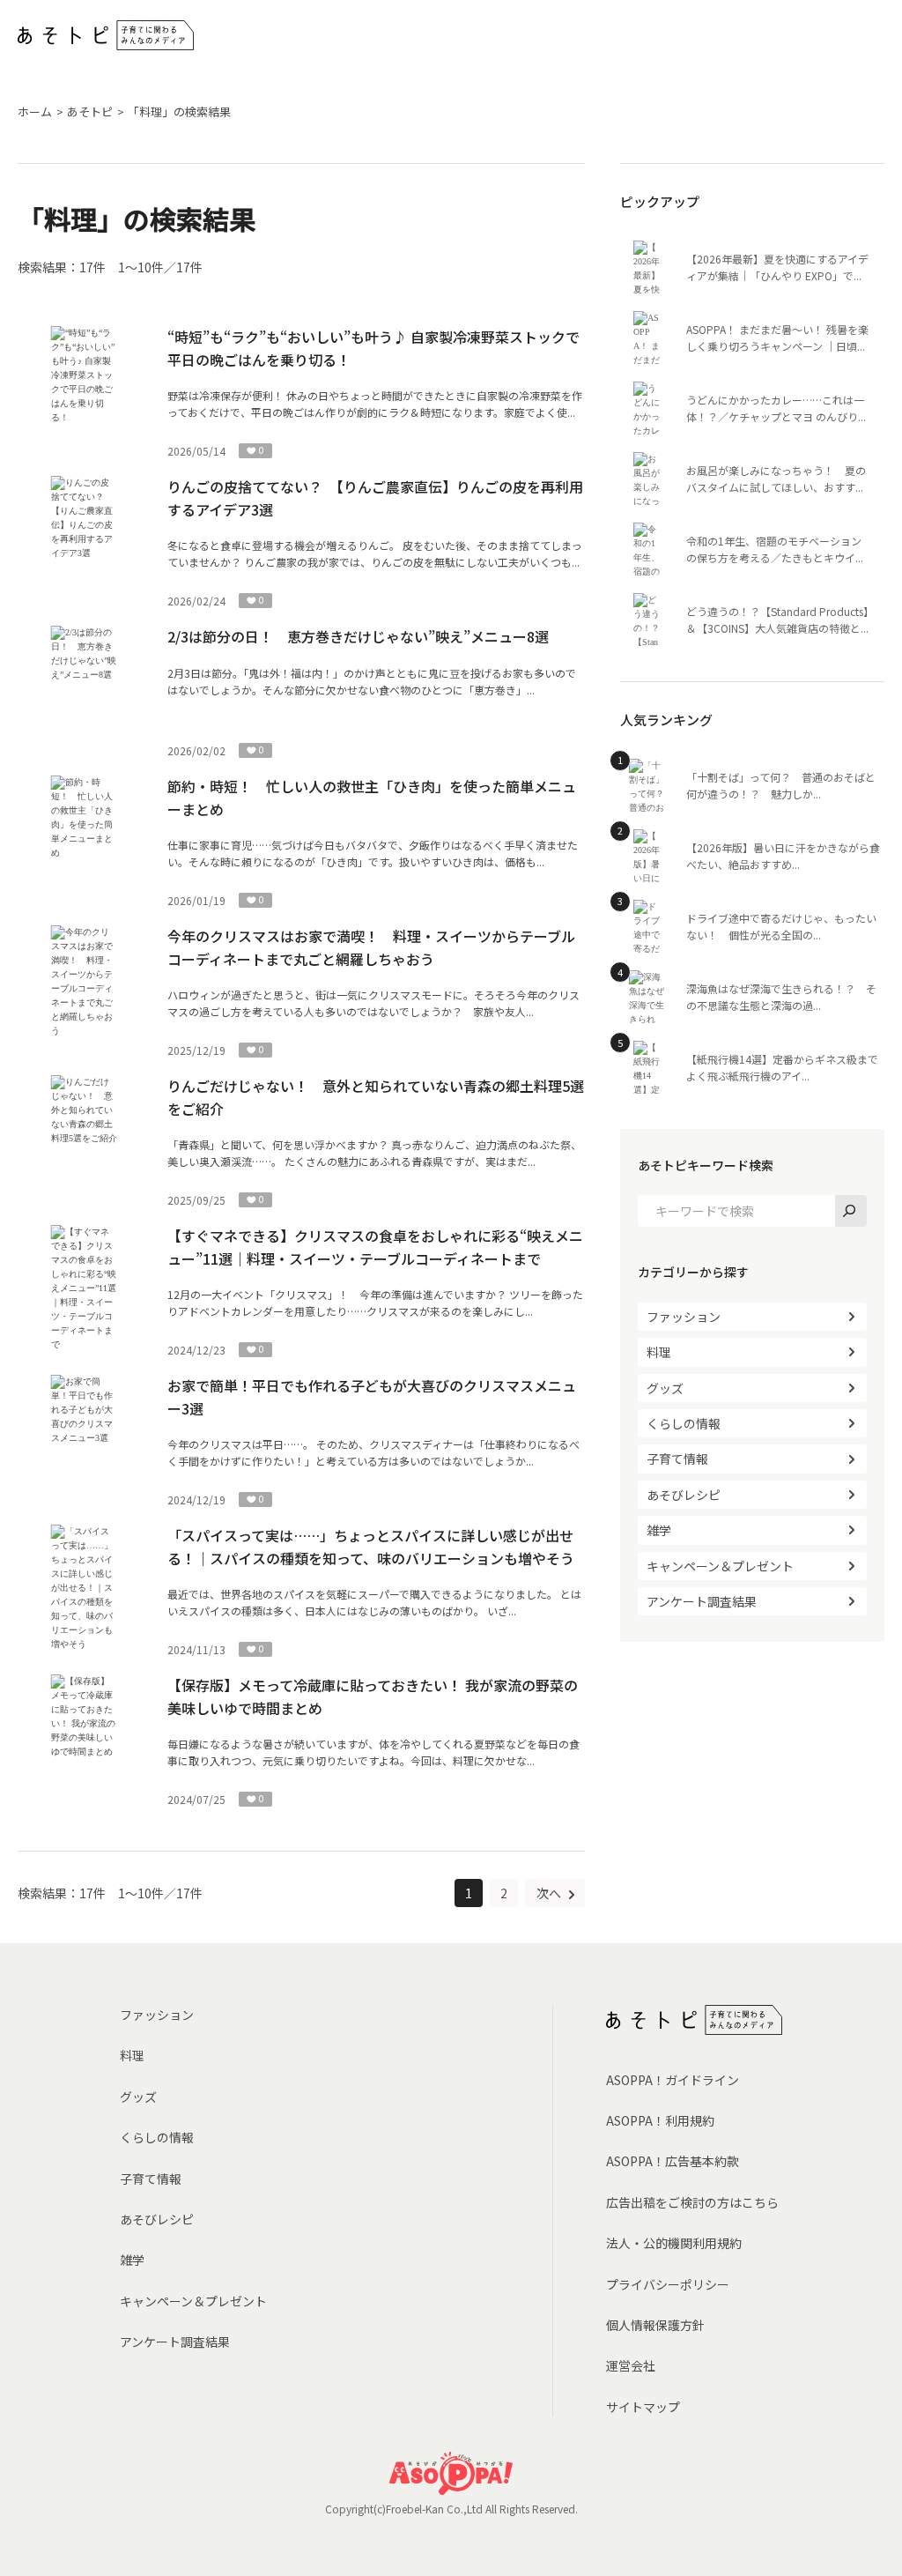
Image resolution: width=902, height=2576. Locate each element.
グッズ (665, 1388)
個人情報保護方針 (655, 2325)
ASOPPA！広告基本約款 (673, 2161)
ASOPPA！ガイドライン (673, 2080)
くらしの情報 (684, 1423)
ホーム (35, 111)
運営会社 (631, 2365)
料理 (659, 1352)
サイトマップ (643, 2407)
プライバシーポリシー (668, 2284)
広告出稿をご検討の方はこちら (692, 2202)
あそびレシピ (684, 1495)
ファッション (684, 1317)
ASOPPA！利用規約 (660, 2120)
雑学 (659, 1530)
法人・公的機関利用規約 (674, 2243)
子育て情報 (677, 1459)
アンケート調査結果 (702, 1601)
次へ (550, 1893)
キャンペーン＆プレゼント (720, 1566)
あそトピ (90, 111)
